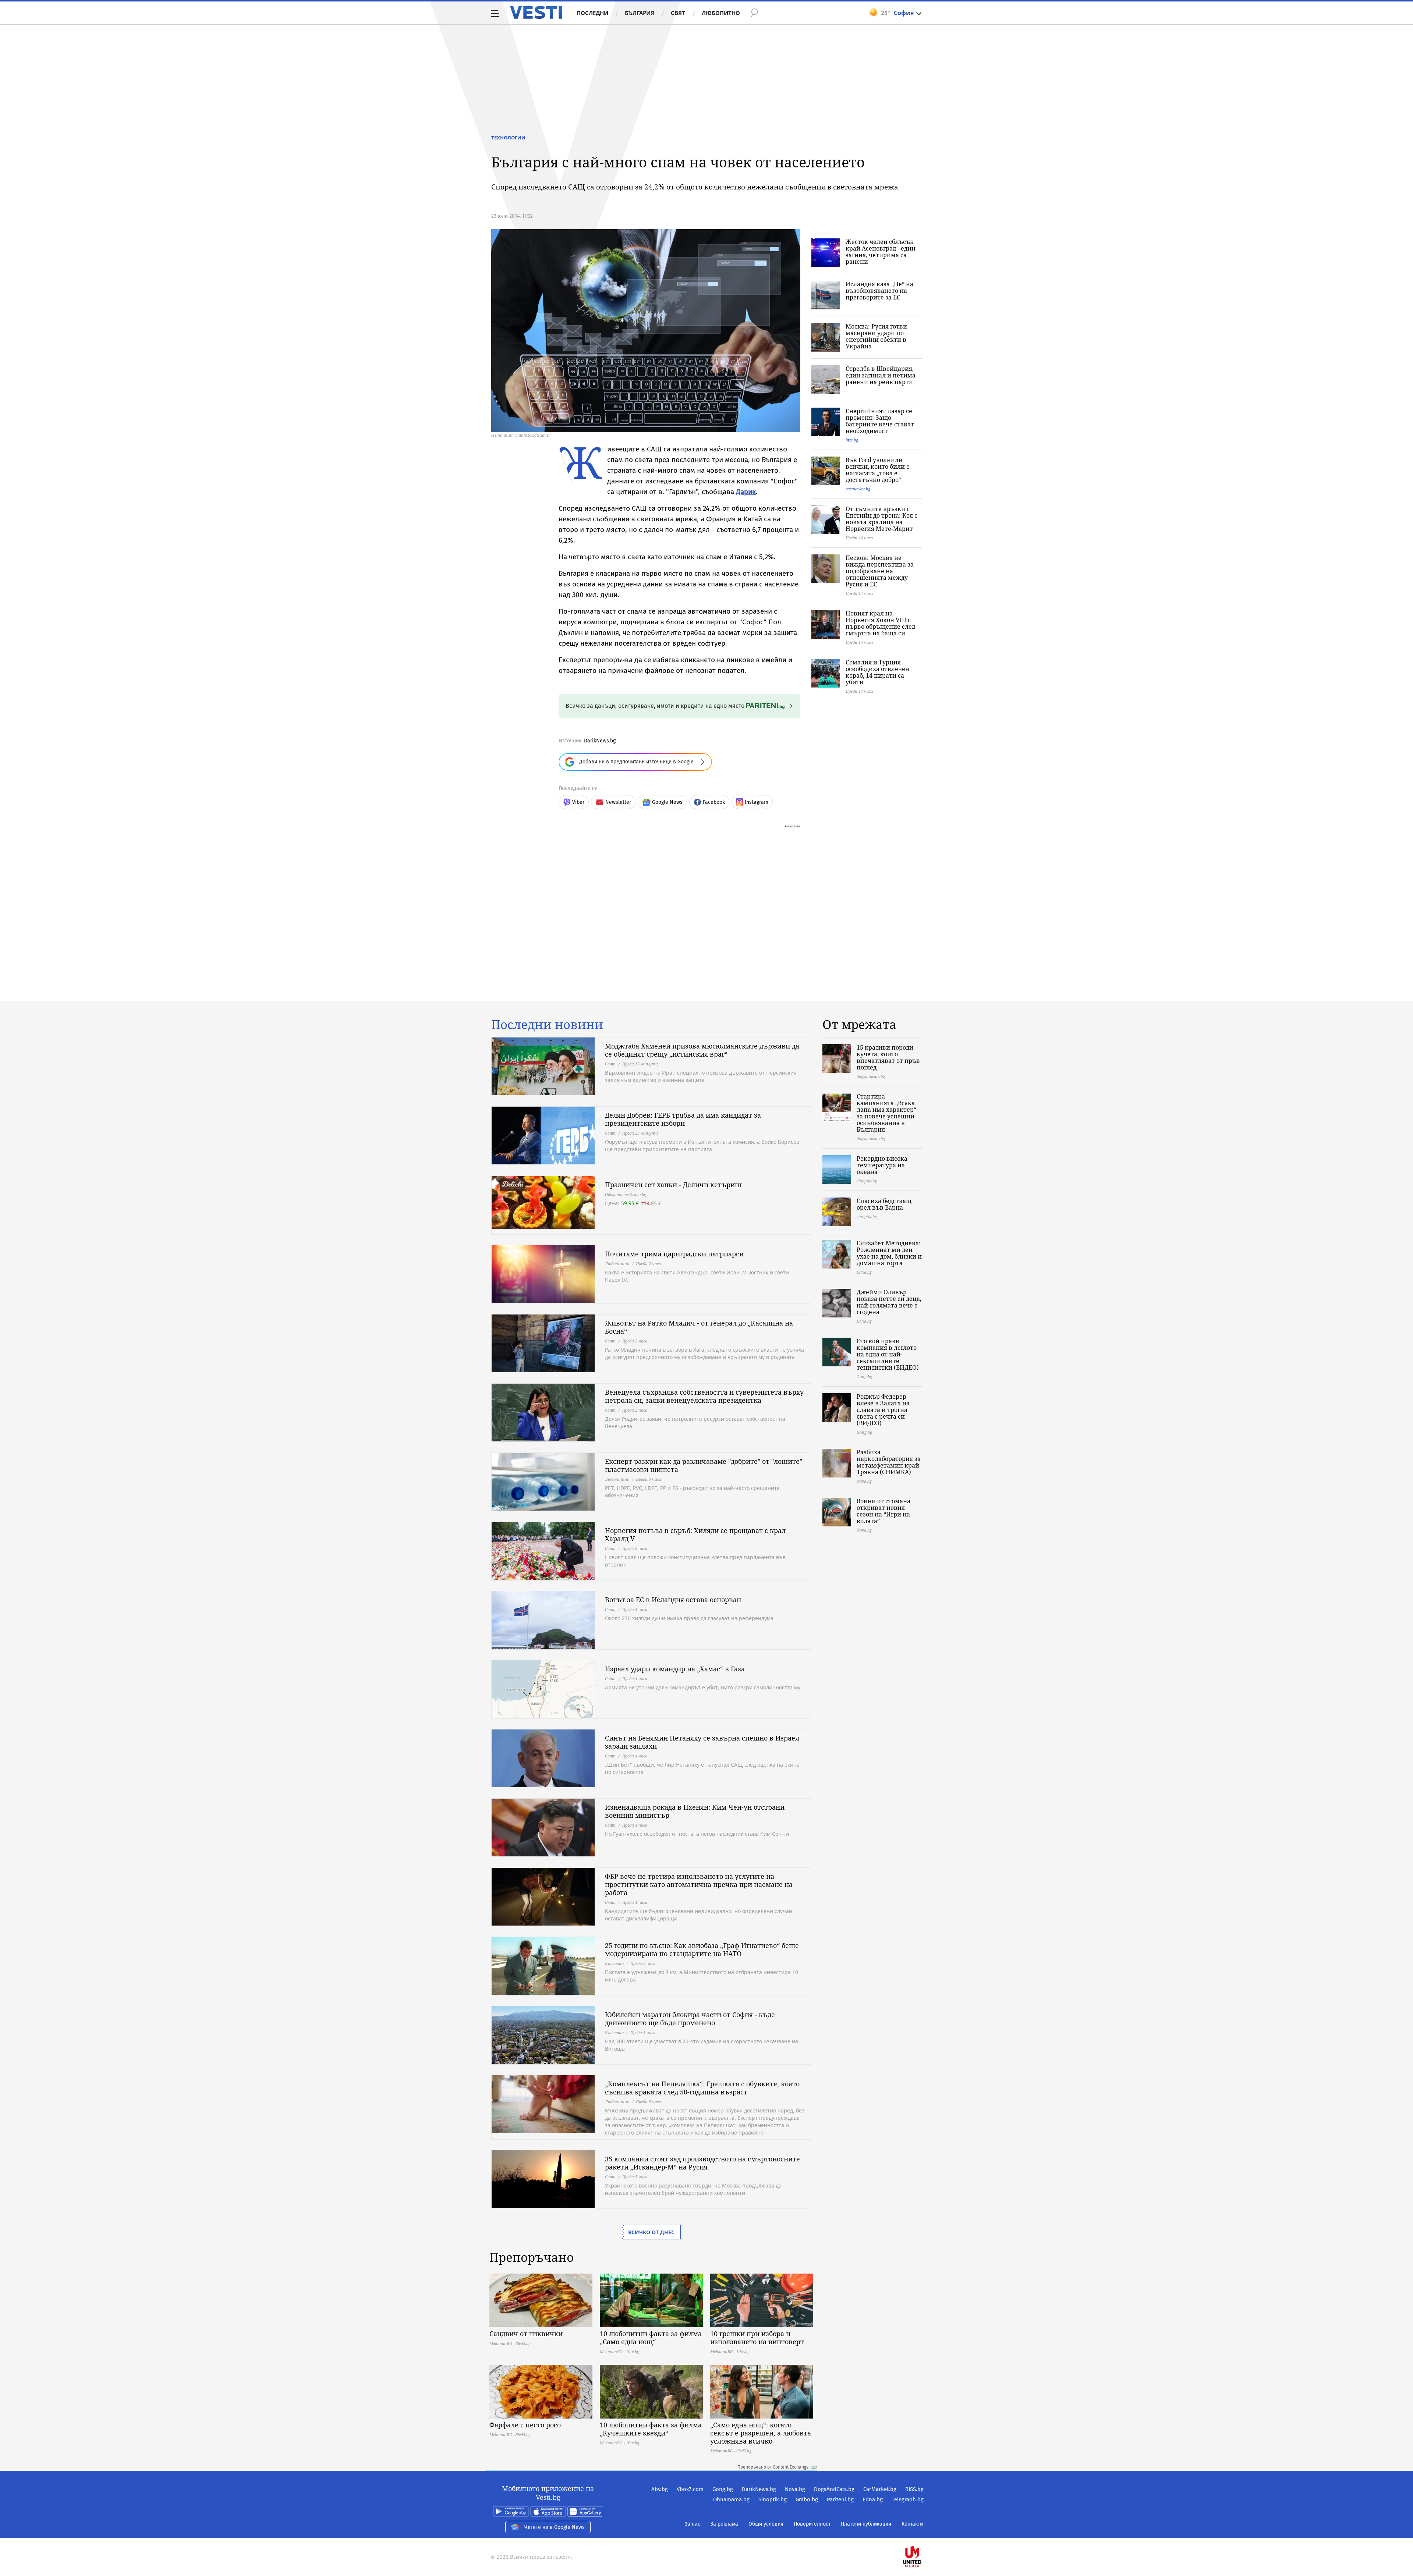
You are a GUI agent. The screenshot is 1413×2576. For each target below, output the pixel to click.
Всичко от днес (651, 2232)
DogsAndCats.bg (834, 2489)
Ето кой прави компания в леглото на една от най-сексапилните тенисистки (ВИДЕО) (888, 1354)
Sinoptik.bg (773, 2499)
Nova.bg (795, 2489)
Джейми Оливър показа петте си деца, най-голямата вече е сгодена (889, 1302)
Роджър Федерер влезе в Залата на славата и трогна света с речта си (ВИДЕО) (883, 1410)
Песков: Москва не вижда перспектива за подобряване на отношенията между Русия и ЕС (880, 571)
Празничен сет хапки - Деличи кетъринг (674, 1185)
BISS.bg (914, 2489)
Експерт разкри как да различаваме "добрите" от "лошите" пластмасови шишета (704, 1465)
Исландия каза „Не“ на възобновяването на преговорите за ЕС (879, 291)
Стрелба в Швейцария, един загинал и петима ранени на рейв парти (881, 375)
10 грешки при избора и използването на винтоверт (757, 2338)
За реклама (724, 2524)
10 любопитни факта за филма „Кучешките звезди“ (651, 2429)
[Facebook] (923, 2533)
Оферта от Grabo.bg (626, 1194)
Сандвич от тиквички (526, 2334)
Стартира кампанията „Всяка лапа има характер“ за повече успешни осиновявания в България (886, 1113)
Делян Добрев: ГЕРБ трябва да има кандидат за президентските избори (683, 1119)
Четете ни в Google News (555, 2527)
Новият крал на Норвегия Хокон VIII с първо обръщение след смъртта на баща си (880, 623)
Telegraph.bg (908, 2499)
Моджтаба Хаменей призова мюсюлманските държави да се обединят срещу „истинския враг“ (702, 1050)
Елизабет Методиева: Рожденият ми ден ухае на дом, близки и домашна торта (889, 1253)
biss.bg (852, 440)
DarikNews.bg (600, 741)
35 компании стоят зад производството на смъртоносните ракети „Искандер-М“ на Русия (702, 2163)
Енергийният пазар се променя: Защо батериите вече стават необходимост (880, 421)
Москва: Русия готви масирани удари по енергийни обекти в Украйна (876, 336)
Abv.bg (660, 2489)
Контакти (912, 2524)
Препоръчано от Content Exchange (773, 2467)
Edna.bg (873, 2499)
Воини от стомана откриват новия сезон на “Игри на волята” (883, 1511)
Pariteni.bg (840, 2499)
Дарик (746, 492)
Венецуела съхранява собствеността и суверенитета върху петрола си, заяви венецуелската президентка (704, 1396)
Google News (667, 802)
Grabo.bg (807, 2499)
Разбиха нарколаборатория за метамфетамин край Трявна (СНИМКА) (889, 1462)
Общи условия (766, 2524)
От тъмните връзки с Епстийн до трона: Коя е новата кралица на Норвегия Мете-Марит (882, 519)
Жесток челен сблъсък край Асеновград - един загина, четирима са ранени (881, 252)
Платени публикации (866, 2524)
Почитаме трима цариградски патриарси (674, 1254)
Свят (678, 13)
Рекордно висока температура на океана (882, 1165)
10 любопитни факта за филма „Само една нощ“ (651, 2338)
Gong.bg (723, 2489)
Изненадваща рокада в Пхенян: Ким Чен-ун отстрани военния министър (695, 1811)
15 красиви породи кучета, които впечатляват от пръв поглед (888, 1057)
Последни (592, 13)
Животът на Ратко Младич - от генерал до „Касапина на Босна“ (699, 1327)
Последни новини (547, 1025)
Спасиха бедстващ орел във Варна (884, 1204)
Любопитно (721, 13)
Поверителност (812, 2524)
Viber (578, 802)
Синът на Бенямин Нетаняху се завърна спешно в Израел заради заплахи (702, 1742)
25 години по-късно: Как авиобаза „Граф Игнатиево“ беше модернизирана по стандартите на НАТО (702, 1949)
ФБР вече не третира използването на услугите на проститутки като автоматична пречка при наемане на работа (699, 1884)
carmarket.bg (858, 489)
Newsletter (618, 802)
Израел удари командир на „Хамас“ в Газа (675, 1669)
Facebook (714, 802)
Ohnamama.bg (731, 2499)
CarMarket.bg (880, 2489)
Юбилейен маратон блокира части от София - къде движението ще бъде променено (690, 2019)
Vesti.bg (536, 13)
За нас (693, 2524)
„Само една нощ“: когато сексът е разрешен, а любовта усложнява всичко (761, 2433)
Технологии (508, 138)
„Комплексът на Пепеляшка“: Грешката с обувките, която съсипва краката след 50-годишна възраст (702, 2088)
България (640, 13)
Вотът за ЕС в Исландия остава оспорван (673, 1600)
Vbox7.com (690, 2489)
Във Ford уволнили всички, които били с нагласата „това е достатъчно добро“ (877, 470)
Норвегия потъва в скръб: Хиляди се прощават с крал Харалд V (695, 1534)
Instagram (757, 802)
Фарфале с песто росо (525, 2425)
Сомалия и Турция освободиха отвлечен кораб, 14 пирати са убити (877, 672)
